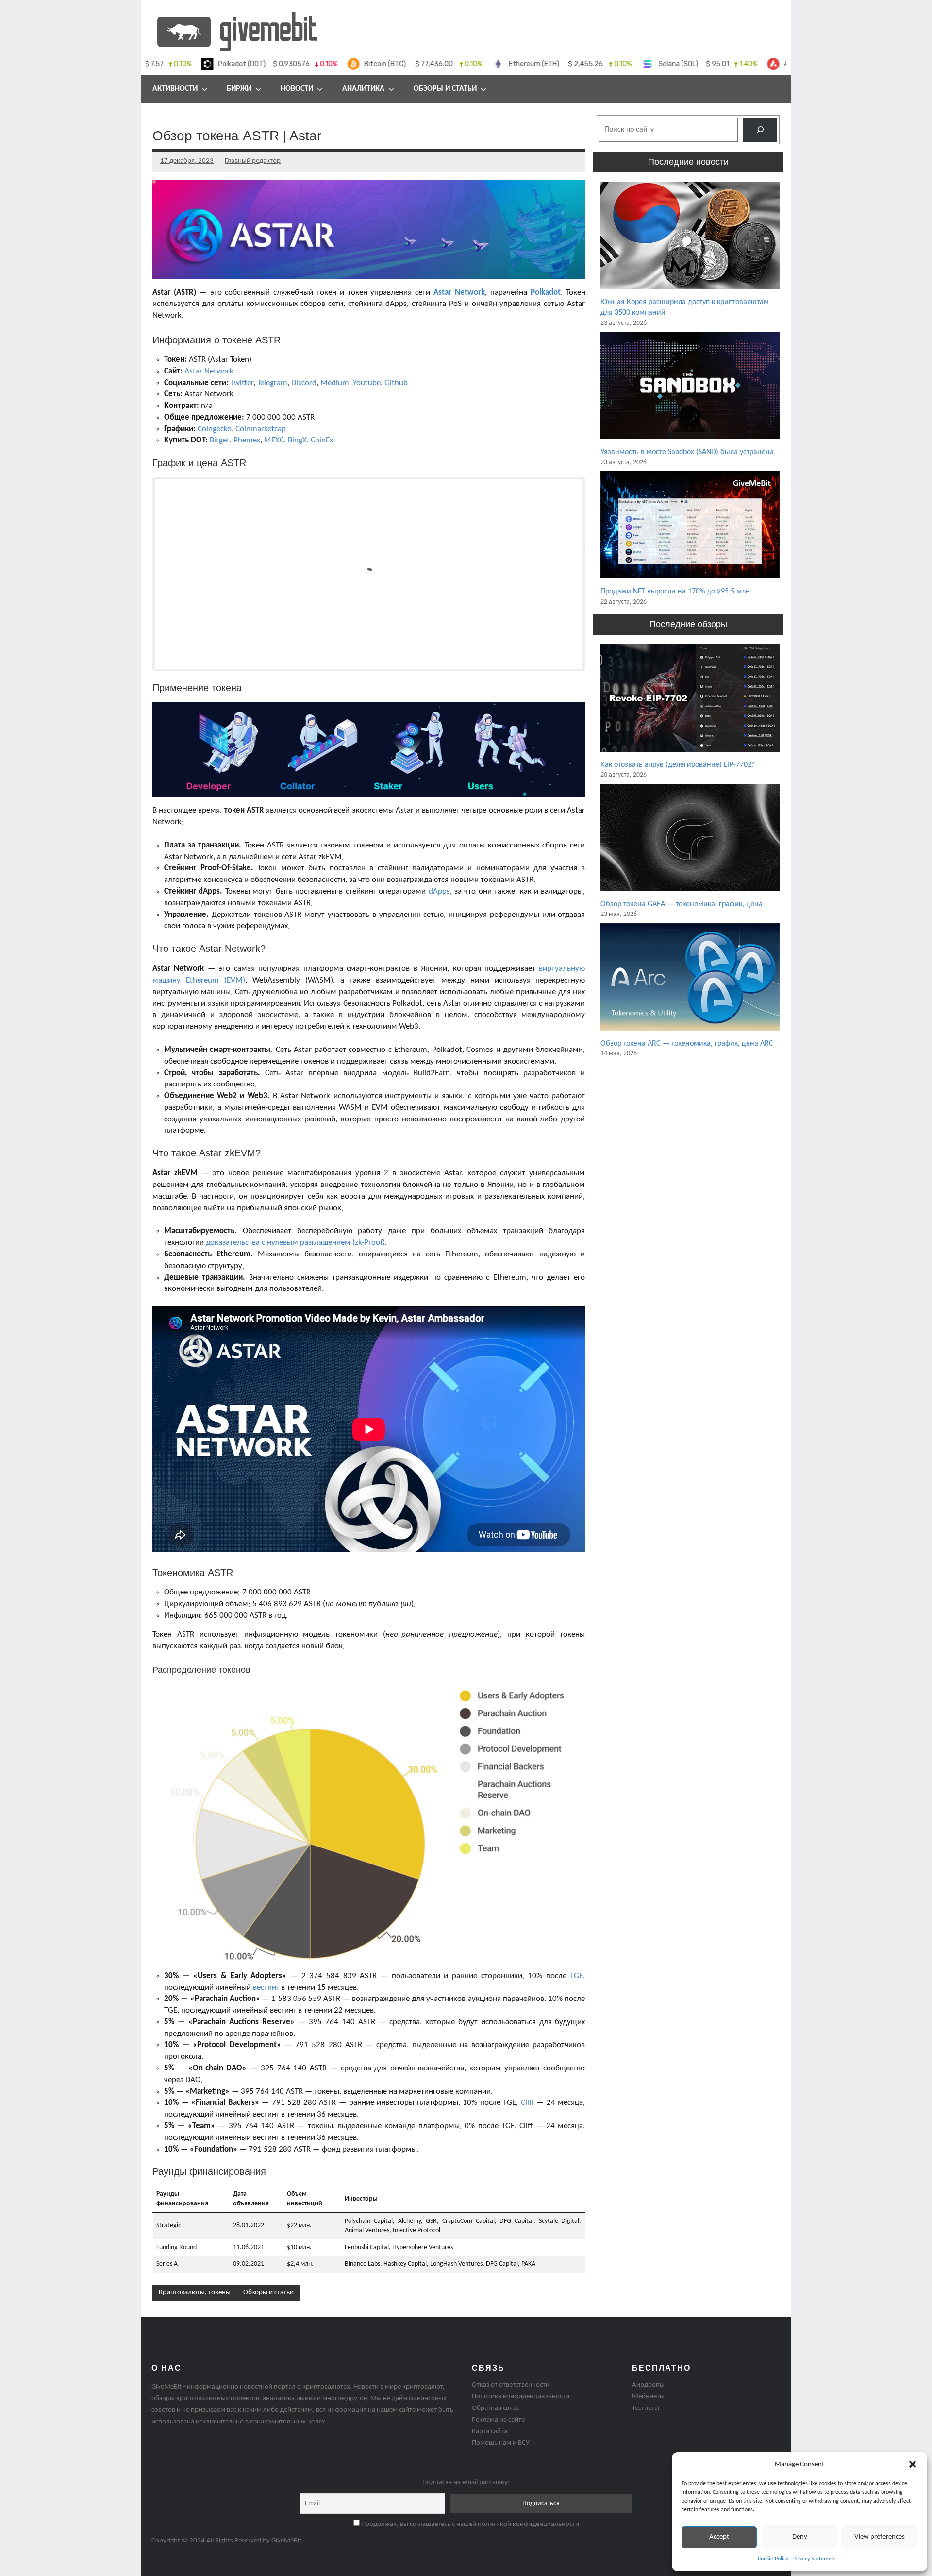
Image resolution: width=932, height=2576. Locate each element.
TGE (576, 1976)
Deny (800, 2537)
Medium (335, 383)
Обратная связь (495, 2408)
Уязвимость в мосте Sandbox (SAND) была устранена (687, 452)
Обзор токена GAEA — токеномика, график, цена (682, 904)
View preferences (880, 2537)
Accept (719, 2537)
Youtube (367, 383)
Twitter (242, 383)
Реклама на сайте (498, 2420)
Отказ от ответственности (511, 2385)
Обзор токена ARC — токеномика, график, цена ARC (687, 1044)
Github (396, 383)
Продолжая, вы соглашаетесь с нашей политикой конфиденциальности (469, 2524)
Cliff (527, 2103)
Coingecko (215, 429)
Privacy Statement (815, 2559)
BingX (297, 440)
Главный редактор (253, 161)
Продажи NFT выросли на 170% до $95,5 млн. (676, 592)
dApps (439, 891)
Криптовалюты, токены (195, 2293)
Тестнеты (646, 2408)
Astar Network (459, 293)
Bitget (220, 440)
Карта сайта (490, 2432)
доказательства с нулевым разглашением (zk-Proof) (295, 1243)
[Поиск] (760, 129)
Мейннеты (648, 2397)
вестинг (266, 1988)
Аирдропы (648, 2385)
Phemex (247, 440)
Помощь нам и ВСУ (501, 2443)
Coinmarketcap (261, 429)
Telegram (272, 383)
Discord (304, 383)
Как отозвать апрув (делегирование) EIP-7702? (678, 765)
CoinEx (322, 440)
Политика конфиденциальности (521, 2397)
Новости (297, 89)
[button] (913, 2464)
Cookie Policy (773, 2559)
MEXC (274, 440)
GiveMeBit (286, 2541)
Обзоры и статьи (445, 89)
